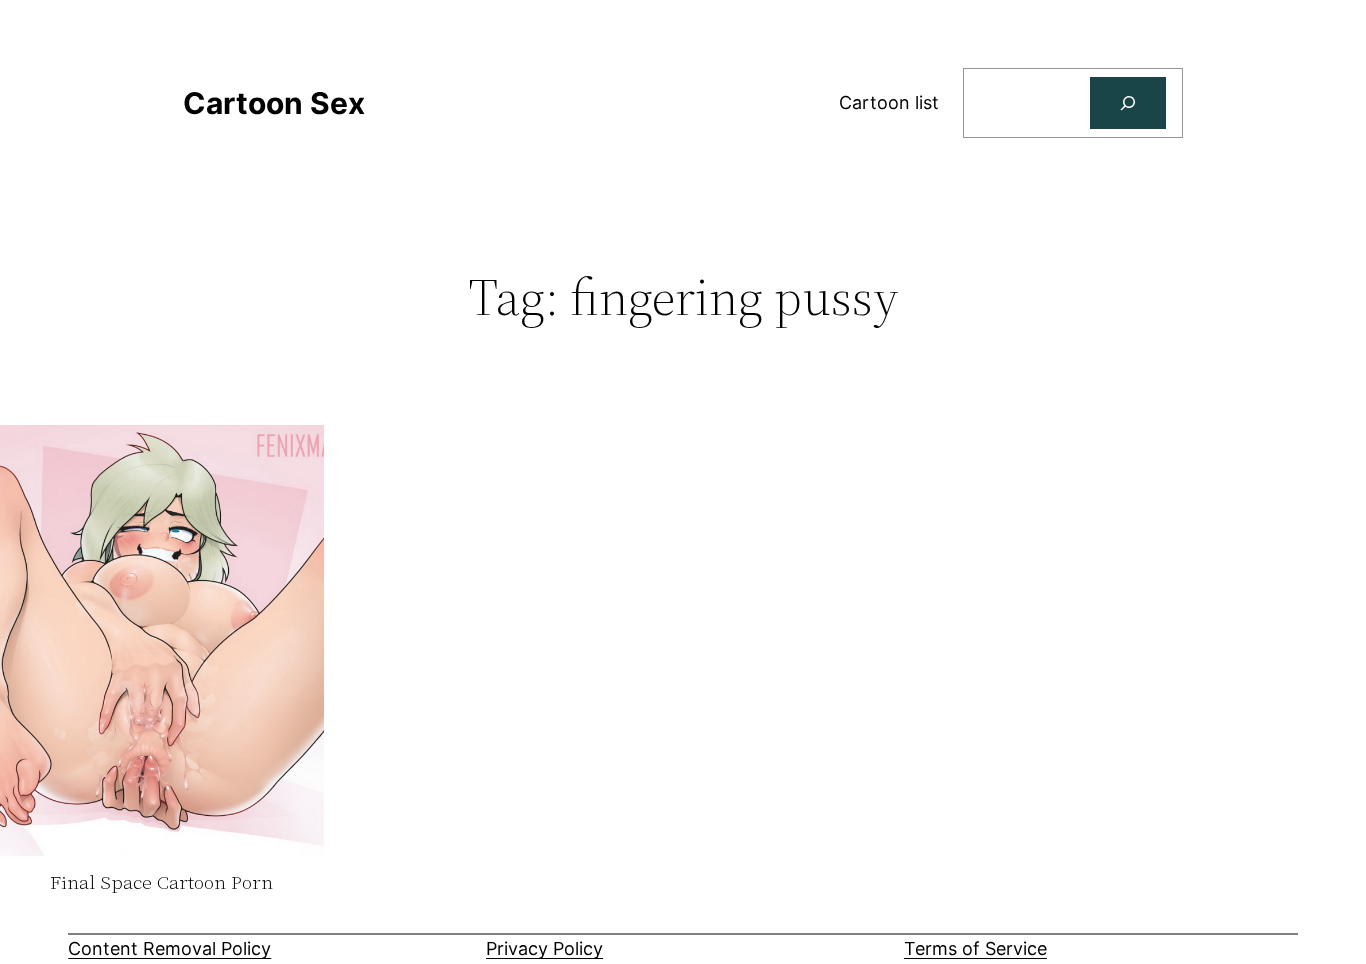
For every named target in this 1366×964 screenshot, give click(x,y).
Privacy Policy (544, 948)
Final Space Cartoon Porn (161, 883)
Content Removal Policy (169, 948)
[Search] (1128, 103)
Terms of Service (975, 948)
